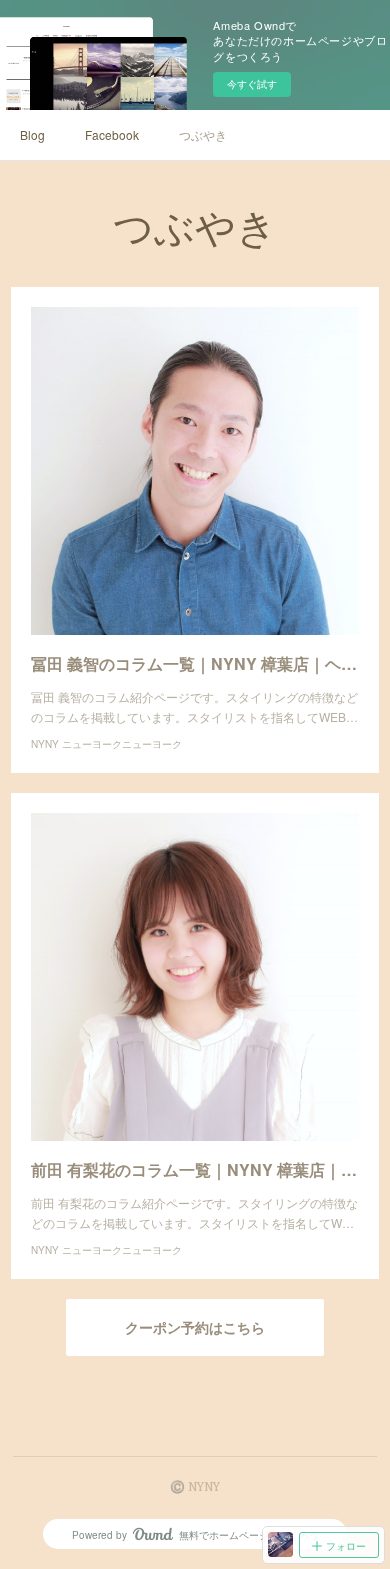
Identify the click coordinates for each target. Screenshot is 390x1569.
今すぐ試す (252, 84)
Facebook (112, 134)
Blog (32, 134)
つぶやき (203, 134)
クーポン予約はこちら (195, 1328)
